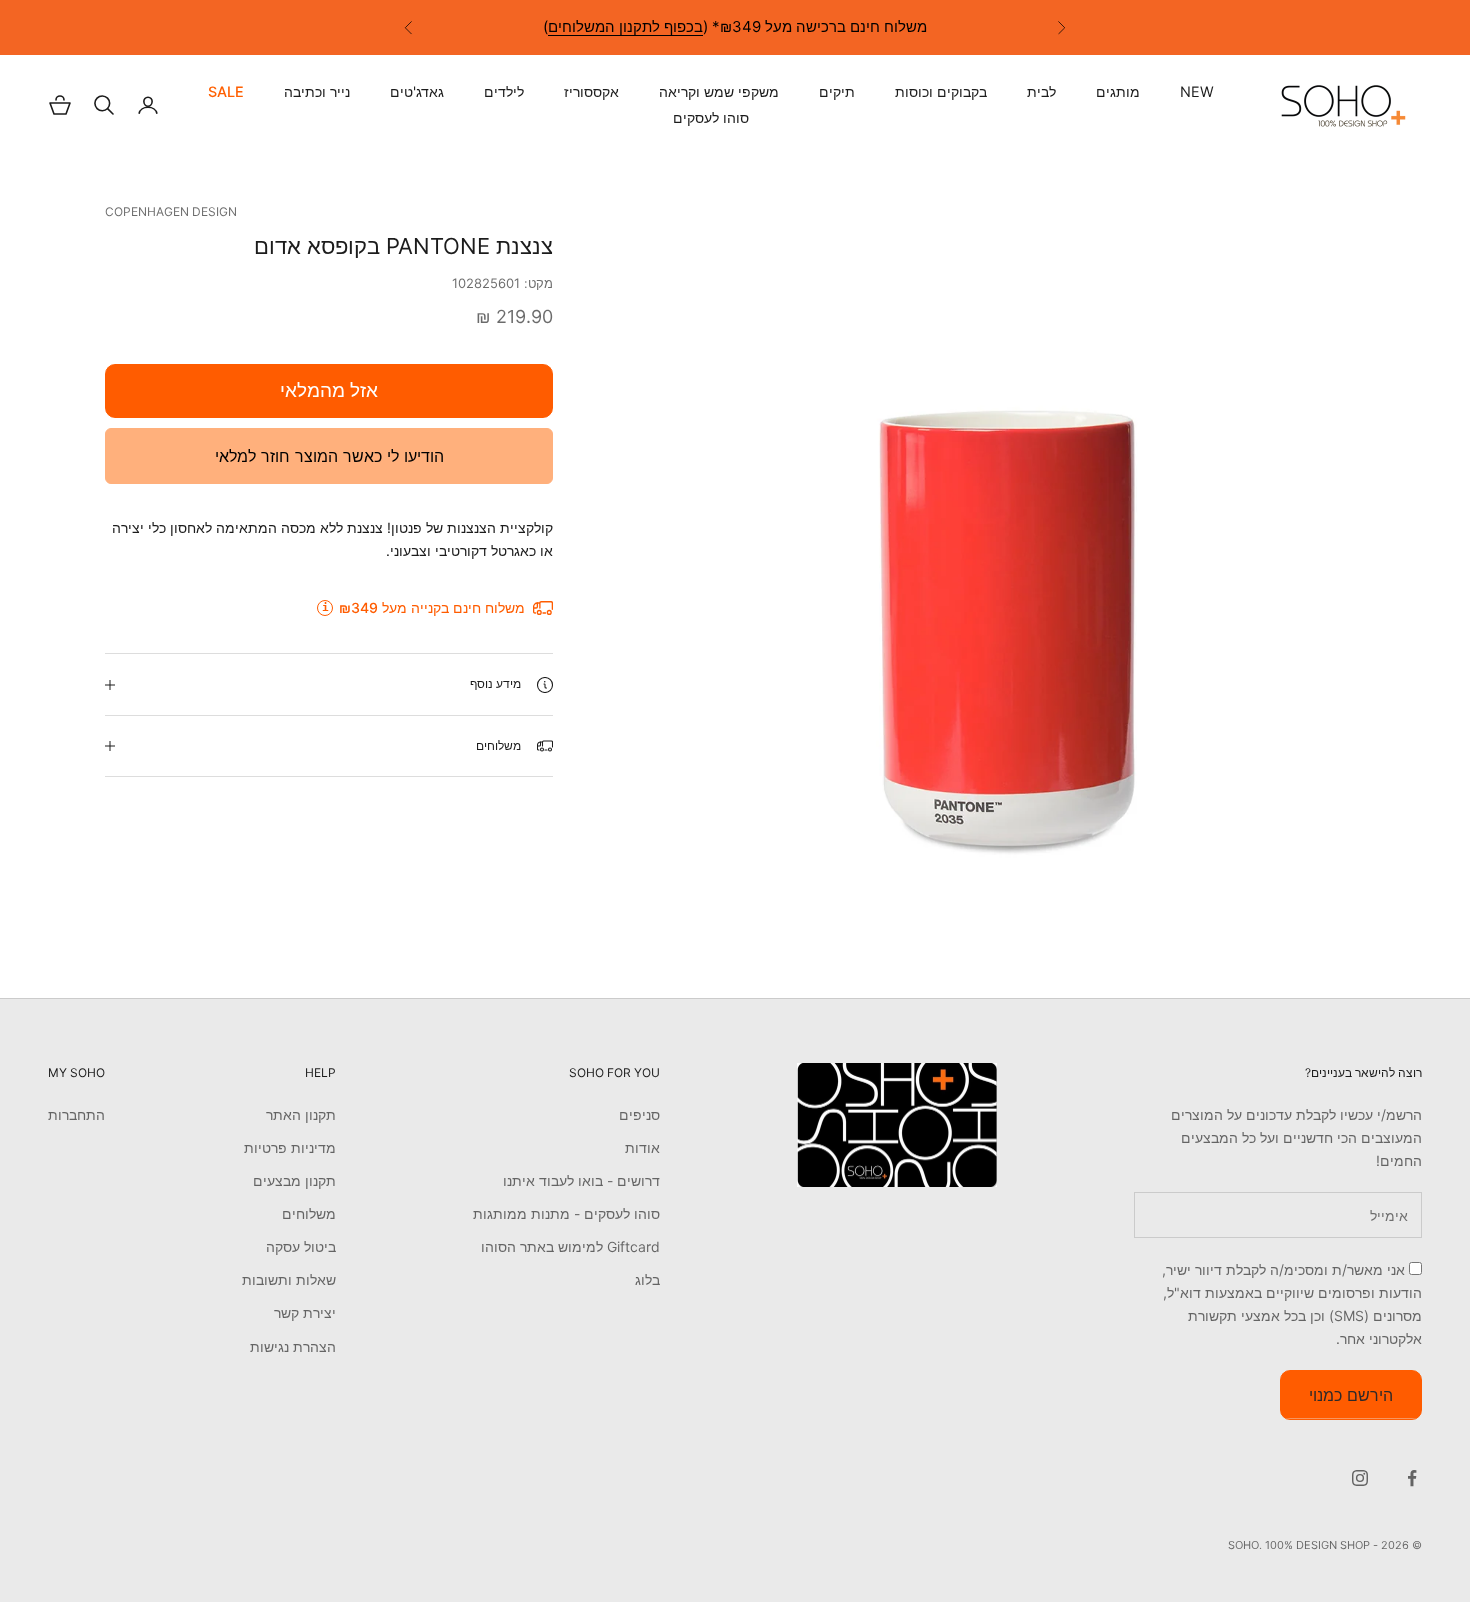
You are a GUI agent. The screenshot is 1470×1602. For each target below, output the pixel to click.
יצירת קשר (305, 1312)
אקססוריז (591, 92)
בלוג (647, 1279)
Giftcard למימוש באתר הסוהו (570, 1246)
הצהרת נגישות (293, 1346)
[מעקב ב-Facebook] (1412, 1478)
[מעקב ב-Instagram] (1360, 1478)
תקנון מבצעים (294, 1180)
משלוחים (309, 1213)
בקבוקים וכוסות (941, 92)
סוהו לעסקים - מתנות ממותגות (566, 1213)
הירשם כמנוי (1351, 1395)
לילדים (504, 92)
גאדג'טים (417, 92)
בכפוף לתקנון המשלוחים (625, 16)
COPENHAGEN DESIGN (171, 211)
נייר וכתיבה (317, 92)
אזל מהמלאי (329, 390)
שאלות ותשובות (289, 1279)
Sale (226, 92)
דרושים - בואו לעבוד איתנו (581, 1180)
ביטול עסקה (301, 1246)
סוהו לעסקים (711, 118)
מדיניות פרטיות (290, 1147)
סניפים (639, 1114)
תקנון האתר (301, 1114)
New (1197, 92)
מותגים (1118, 92)
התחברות (76, 1114)
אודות (642, 1147)
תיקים (837, 92)
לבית (1041, 92)
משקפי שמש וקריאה (719, 92)
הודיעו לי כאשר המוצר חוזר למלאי (329, 456)
